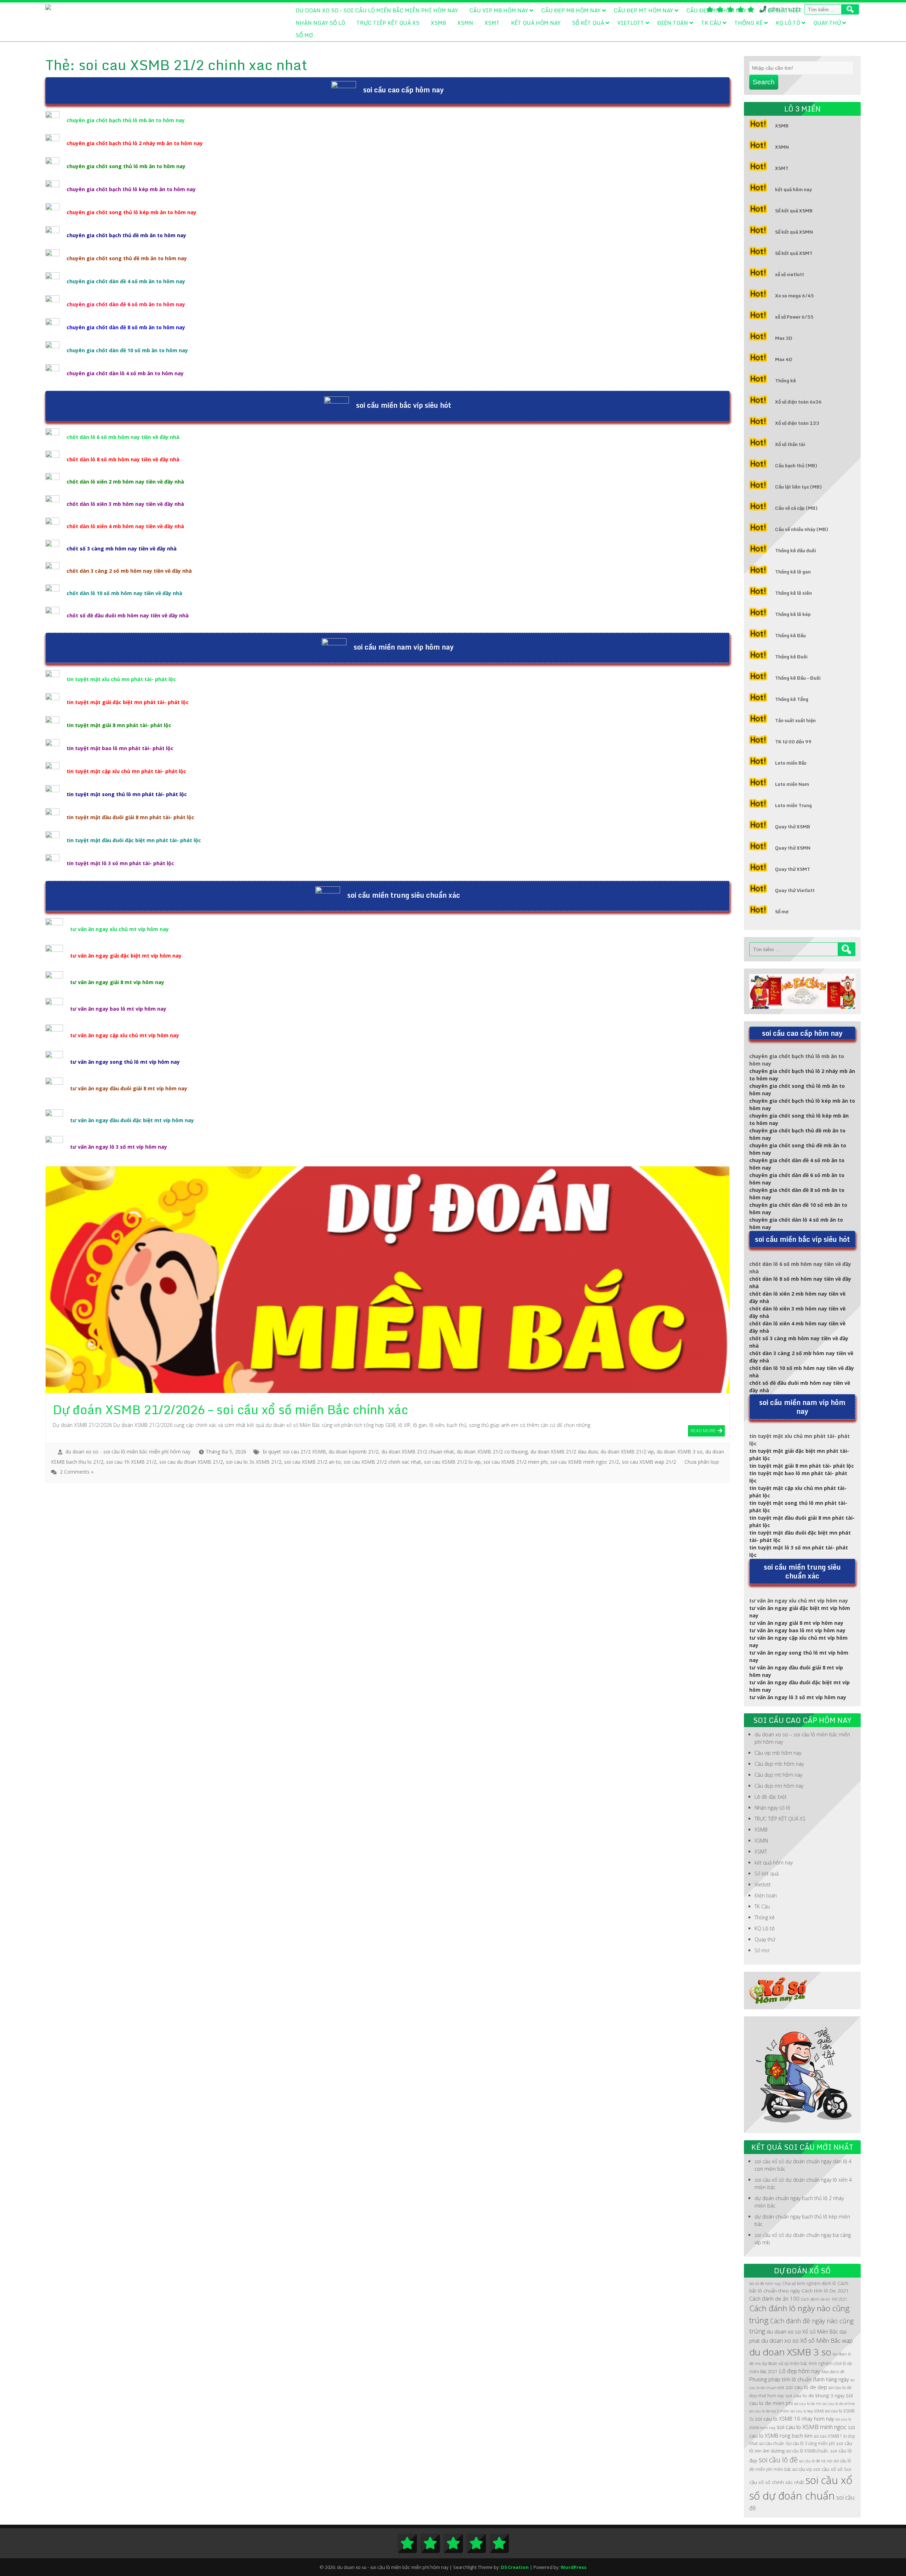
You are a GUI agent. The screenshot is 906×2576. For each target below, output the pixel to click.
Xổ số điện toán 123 (797, 423)
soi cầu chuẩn (772, 2443)
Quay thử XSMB (793, 827)
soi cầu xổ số (828, 2469)
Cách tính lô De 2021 (825, 2291)
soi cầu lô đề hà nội (816, 2461)
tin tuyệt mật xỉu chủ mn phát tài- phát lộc (121, 679)
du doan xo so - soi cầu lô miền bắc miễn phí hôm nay (128, 1452)
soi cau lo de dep (806, 2387)
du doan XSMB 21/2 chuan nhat (418, 1452)
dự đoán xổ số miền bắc (785, 2363)
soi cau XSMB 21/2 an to (312, 1462)
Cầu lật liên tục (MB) (798, 487)
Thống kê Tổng (792, 699)
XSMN (465, 23)
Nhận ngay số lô (320, 23)
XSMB (438, 23)
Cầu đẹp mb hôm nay (571, 10)
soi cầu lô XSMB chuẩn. (807, 2451)
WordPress (574, 2567)
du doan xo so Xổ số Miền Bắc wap (807, 2340)
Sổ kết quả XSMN (794, 232)
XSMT (492, 23)
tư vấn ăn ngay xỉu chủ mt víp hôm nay (119, 929)
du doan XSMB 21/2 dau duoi (564, 1452)
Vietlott (631, 23)
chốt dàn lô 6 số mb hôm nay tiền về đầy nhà (123, 437)
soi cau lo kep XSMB (807, 2411)
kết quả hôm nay (536, 23)
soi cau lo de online (839, 2404)
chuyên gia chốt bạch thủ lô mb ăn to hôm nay (126, 120)
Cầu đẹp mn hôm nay (716, 10)
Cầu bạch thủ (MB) (796, 465)
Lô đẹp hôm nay (799, 2371)
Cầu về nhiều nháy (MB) (802, 529)
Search (764, 82)
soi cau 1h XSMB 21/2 (131, 1462)
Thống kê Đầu (790, 635)
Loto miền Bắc (791, 763)
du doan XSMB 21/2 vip (627, 1452)
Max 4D (784, 359)
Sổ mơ (304, 35)
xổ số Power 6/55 (794, 317)
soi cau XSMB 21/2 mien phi (515, 1462)
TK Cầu (711, 23)
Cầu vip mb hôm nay (499, 10)
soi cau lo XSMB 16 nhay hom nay (795, 2418)
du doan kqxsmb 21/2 (354, 1452)
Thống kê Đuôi (791, 657)
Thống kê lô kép (793, 614)
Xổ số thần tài (790, 444)
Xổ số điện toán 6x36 (798, 402)
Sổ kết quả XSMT (794, 253)
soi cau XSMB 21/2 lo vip (452, 1462)
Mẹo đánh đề (833, 2372)
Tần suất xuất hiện (795, 720)
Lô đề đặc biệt (781, 10)
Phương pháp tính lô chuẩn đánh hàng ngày (799, 2379)
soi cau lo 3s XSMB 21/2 (254, 1462)
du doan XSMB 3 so (679, 1452)
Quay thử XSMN (793, 848)
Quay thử (827, 23)
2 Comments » (77, 1472)
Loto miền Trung (793, 805)
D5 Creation (515, 2567)
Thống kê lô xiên (793, 593)
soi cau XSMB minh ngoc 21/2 (585, 1462)
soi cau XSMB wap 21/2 (649, 1462)
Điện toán (673, 23)
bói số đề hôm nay (765, 2284)
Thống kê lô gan (793, 572)
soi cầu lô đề (778, 2460)
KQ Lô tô (788, 23)
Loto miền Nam (792, 784)
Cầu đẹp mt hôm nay (643, 10)
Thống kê (749, 23)
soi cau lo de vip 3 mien (769, 2411)
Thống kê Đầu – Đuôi (798, 678)
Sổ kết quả (588, 23)
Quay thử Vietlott (795, 890)
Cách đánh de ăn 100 (774, 2298)
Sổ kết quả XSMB (794, 211)
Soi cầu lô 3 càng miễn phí (810, 2443)
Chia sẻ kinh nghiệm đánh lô (809, 2283)
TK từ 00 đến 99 (793, 742)
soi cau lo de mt (808, 2404)
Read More (703, 1430)
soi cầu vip (802, 2469)
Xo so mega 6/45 (795, 296)
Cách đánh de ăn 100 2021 (824, 2299)
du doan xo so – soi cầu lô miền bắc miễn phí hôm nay (377, 10)
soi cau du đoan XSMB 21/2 (191, 1462)
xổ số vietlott (790, 274)
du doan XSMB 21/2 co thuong (492, 1452)
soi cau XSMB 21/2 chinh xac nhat (382, 1462)
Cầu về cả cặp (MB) (796, 508)
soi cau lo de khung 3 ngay (815, 2395)
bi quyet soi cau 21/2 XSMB (294, 1452)
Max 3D (784, 338)
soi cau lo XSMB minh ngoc (812, 2427)
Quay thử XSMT (793, 869)
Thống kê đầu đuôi (796, 550)
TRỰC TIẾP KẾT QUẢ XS (388, 23)
